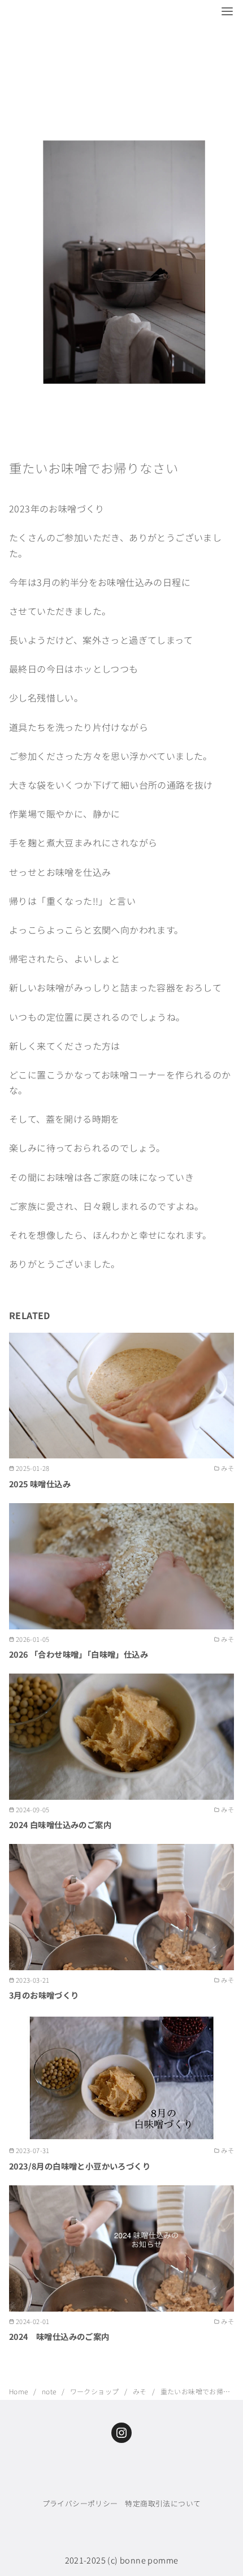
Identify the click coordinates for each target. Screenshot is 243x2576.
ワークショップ (96, 2391)
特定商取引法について (163, 2503)
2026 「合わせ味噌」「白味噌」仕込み (79, 1654)
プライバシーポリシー (80, 2503)
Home (19, 2391)
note (50, 2391)
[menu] (227, 11)
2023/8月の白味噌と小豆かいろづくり (80, 2166)
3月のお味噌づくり (44, 1995)
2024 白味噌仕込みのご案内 (60, 1824)
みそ (141, 2391)
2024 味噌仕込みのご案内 (59, 2336)
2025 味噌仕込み (40, 1484)
